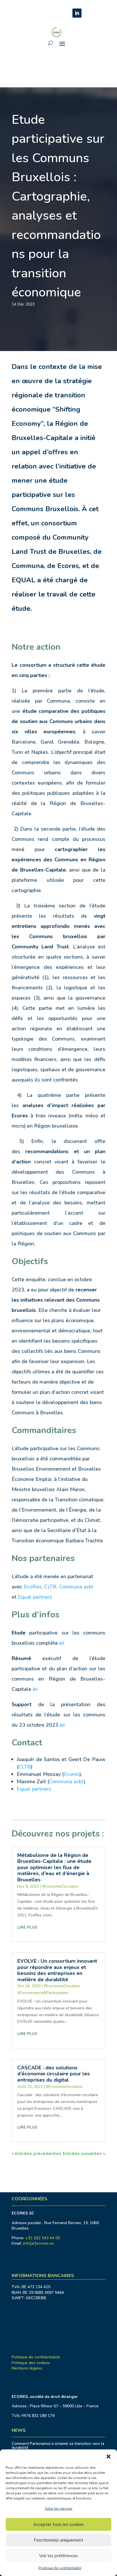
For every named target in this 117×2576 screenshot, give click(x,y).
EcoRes (33, 1587)
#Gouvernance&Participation (43, 1993)
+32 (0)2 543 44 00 (43, 2238)
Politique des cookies (31, 2363)
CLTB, (52, 1587)
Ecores (72, 1774)
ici (35, 1689)
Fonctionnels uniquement (58, 2540)
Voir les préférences (58, 2556)
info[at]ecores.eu (38, 2243)
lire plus (27, 1927)
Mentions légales (27, 2368)
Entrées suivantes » (84, 2154)
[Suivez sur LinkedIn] (77, 13)
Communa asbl (76, 1587)
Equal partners (35, 1597)
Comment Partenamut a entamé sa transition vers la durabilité (58, 2446)
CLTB (25, 1767)
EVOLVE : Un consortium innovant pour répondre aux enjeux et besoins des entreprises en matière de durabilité (57, 1970)
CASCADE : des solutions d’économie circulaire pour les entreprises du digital (54, 2074)
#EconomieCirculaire (60, 1886)
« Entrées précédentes (36, 2154)
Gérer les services (59, 2509)
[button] (108, 2457)
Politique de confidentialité (60, 2568)
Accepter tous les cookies (58, 2525)
